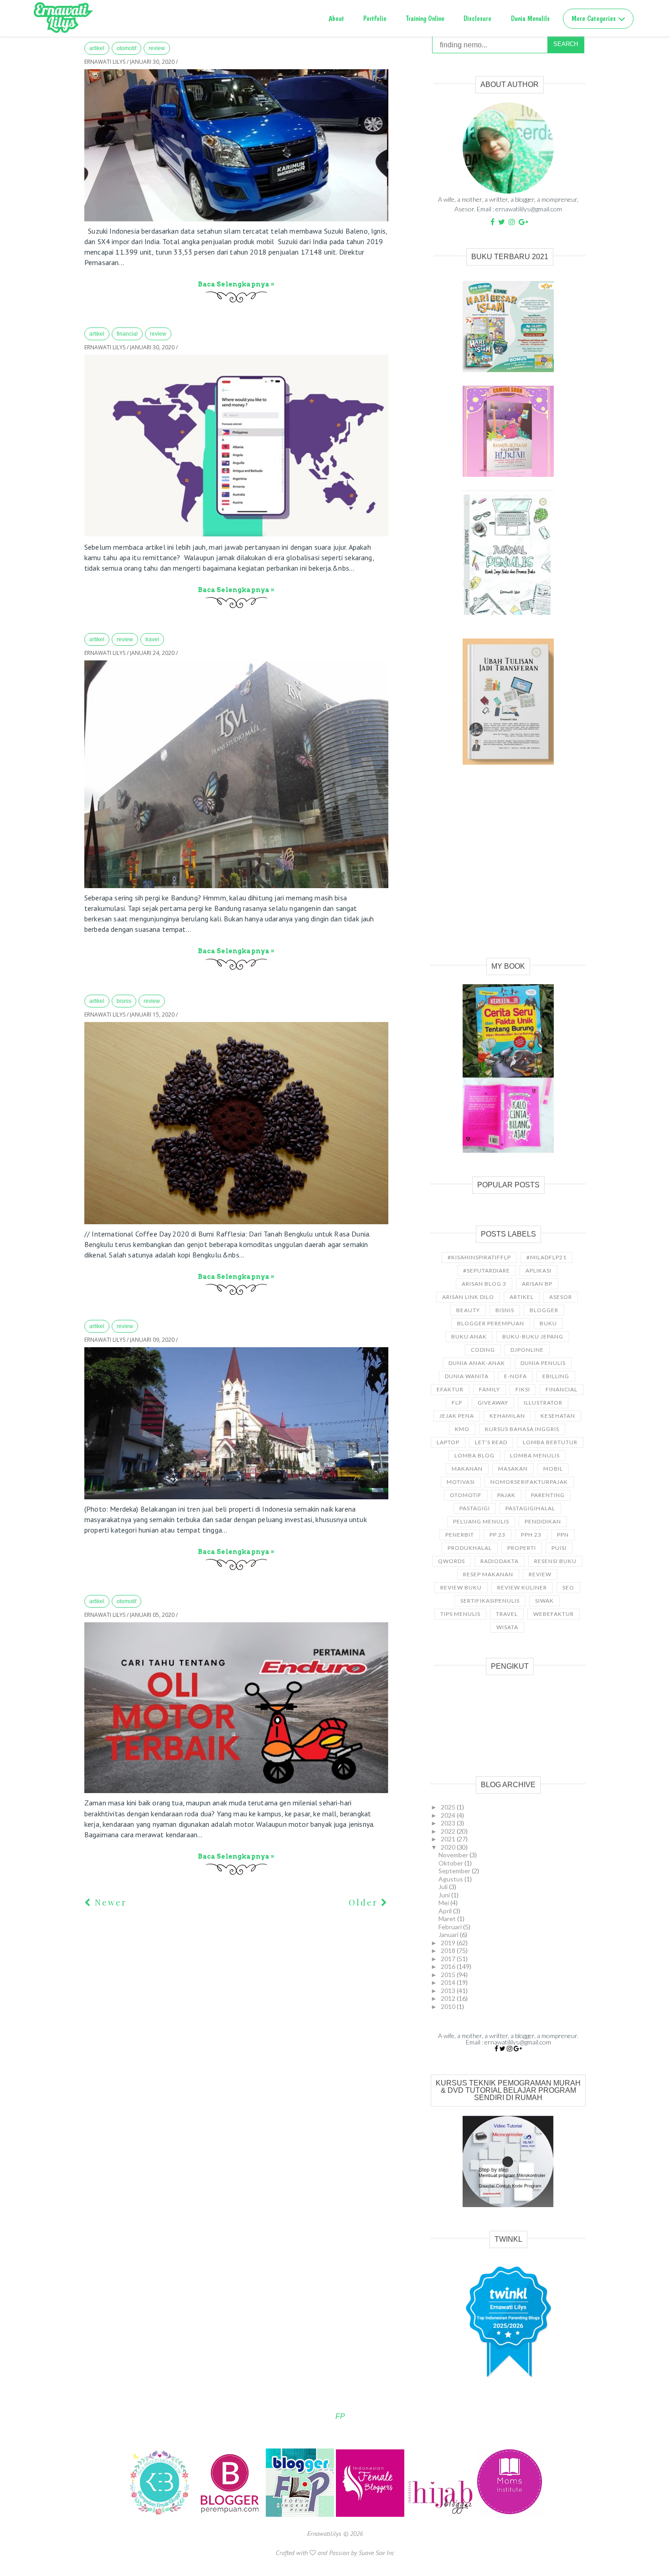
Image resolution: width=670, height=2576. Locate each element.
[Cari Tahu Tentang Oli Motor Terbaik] (236, 1708)
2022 (449, 1831)
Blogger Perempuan (491, 1323)
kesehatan (558, 1416)
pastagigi (475, 1508)
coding (483, 1350)
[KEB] (160, 2515)
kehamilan (507, 1416)
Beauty (468, 1310)
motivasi (461, 1482)
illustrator (543, 1403)
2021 (449, 1839)
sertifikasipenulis (490, 1601)
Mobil (553, 1469)
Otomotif (126, 48)
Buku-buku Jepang (533, 1337)
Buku (548, 1323)
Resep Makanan (488, 1574)
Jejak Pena (457, 1416)
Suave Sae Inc (376, 2553)
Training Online (425, 18)
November (454, 1855)
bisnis (124, 1001)
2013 (449, 1991)
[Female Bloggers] (371, 2515)
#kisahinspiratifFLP (479, 1257)
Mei (444, 1903)
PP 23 (497, 1535)
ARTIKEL (97, 48)
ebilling (556, 1376)
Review (157, 48)
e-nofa (515, 1376)
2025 (449, 1807)
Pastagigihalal (530, 1508)
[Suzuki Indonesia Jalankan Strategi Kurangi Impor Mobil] (236, 145)
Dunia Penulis (543, 1363)
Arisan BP (537, 1284)
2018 (449, 1950)
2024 (449, 1815)
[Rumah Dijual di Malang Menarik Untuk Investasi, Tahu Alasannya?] (236, 1423)
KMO (462, 1429)
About (336, 18)
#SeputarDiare (487, 1270)
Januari (449, 1935)
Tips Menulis (460, 1614)
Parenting (548, 1495)
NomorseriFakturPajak (529, 1482)
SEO (568, 1587)
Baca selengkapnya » (236, 284)
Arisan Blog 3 (484, 1284)
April (446, 1911)
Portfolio (375, 18)
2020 (449, 1847)
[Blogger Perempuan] (231, 2515)
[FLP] (301, 2515)
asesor (561, 1297)
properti (522, 1548)
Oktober (451, 1863)
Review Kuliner (522, 1587)
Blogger (544, 1310)
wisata (507, 1627)
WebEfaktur (554, 1614)
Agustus (451, 1879)
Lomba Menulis (535, 1455)
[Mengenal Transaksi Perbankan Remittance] (236, 446)
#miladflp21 (546, 1257)
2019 (449, 1943)
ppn (563, 1535)
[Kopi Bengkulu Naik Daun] (236, 1123)
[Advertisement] (508, 871)
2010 (449, 2006)
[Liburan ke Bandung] (236, 774)
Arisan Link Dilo (468, 1297)
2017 (449, 1959)
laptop (448, 1442)
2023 (449, 1823)
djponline (527, 1350)
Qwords (451, 1561)
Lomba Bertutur (550, 1442)
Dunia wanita (467, 1376)
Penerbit (460, 1535)
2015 (449, 1975)
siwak (544, 1601)
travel (152, 639)
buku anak (469, 1337)
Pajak (506, 1495)
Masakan (513, 1469)
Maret (448, 1919)
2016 (449, 1966)
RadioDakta (500, 1561)
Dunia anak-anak (477, 1363)
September (455, 1871)
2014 (449, 1982)
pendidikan (543, 1521)
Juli (444, 1887)
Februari (451, 1927)
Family (490, 1389)
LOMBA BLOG (474, 1455)
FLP (457, 1403)
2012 (449, 1998)
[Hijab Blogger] (441, 2515)
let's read (491, 1442)
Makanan (467, 1469)
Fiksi (523, 1389)
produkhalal (470, 1548)
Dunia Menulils (530, 18)
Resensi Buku (555, 1561)
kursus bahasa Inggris (522, 1429)
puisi (559, 1548)
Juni (445, 1895)
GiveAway (493, 1403)
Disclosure (477, 18)
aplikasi (539, 1270)
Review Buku (461, 1587)
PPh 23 (531, 1535)
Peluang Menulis (481, 1521)
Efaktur (450, 1389)
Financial (127, 334)
